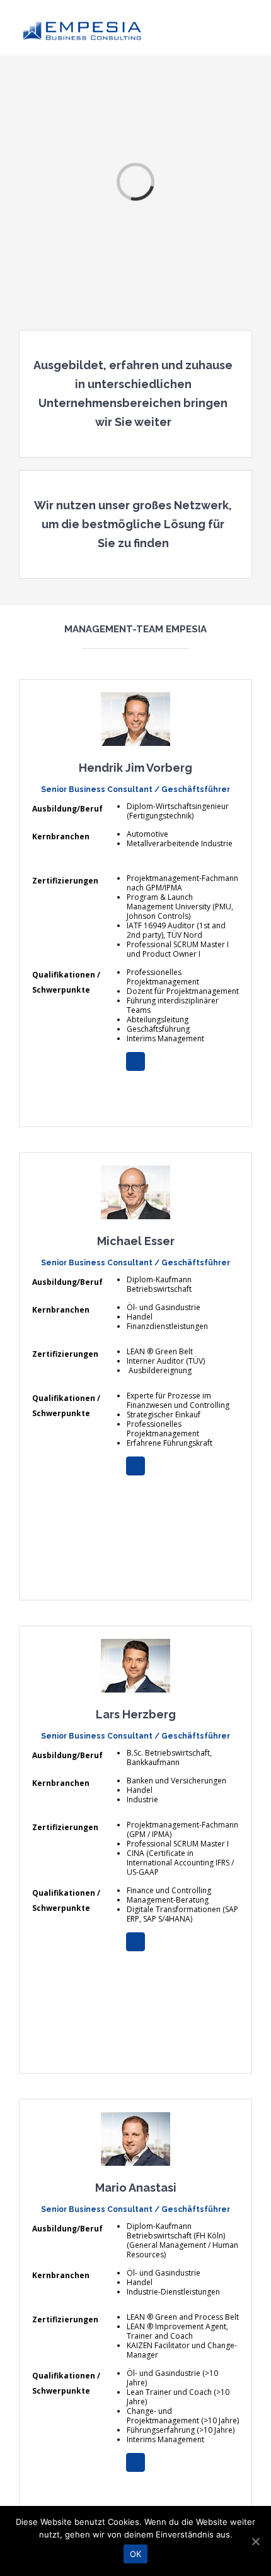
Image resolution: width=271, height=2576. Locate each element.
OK (136, 2554)
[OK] (255, 2541)
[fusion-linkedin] (135, 1061)
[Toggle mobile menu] (247, 27)
